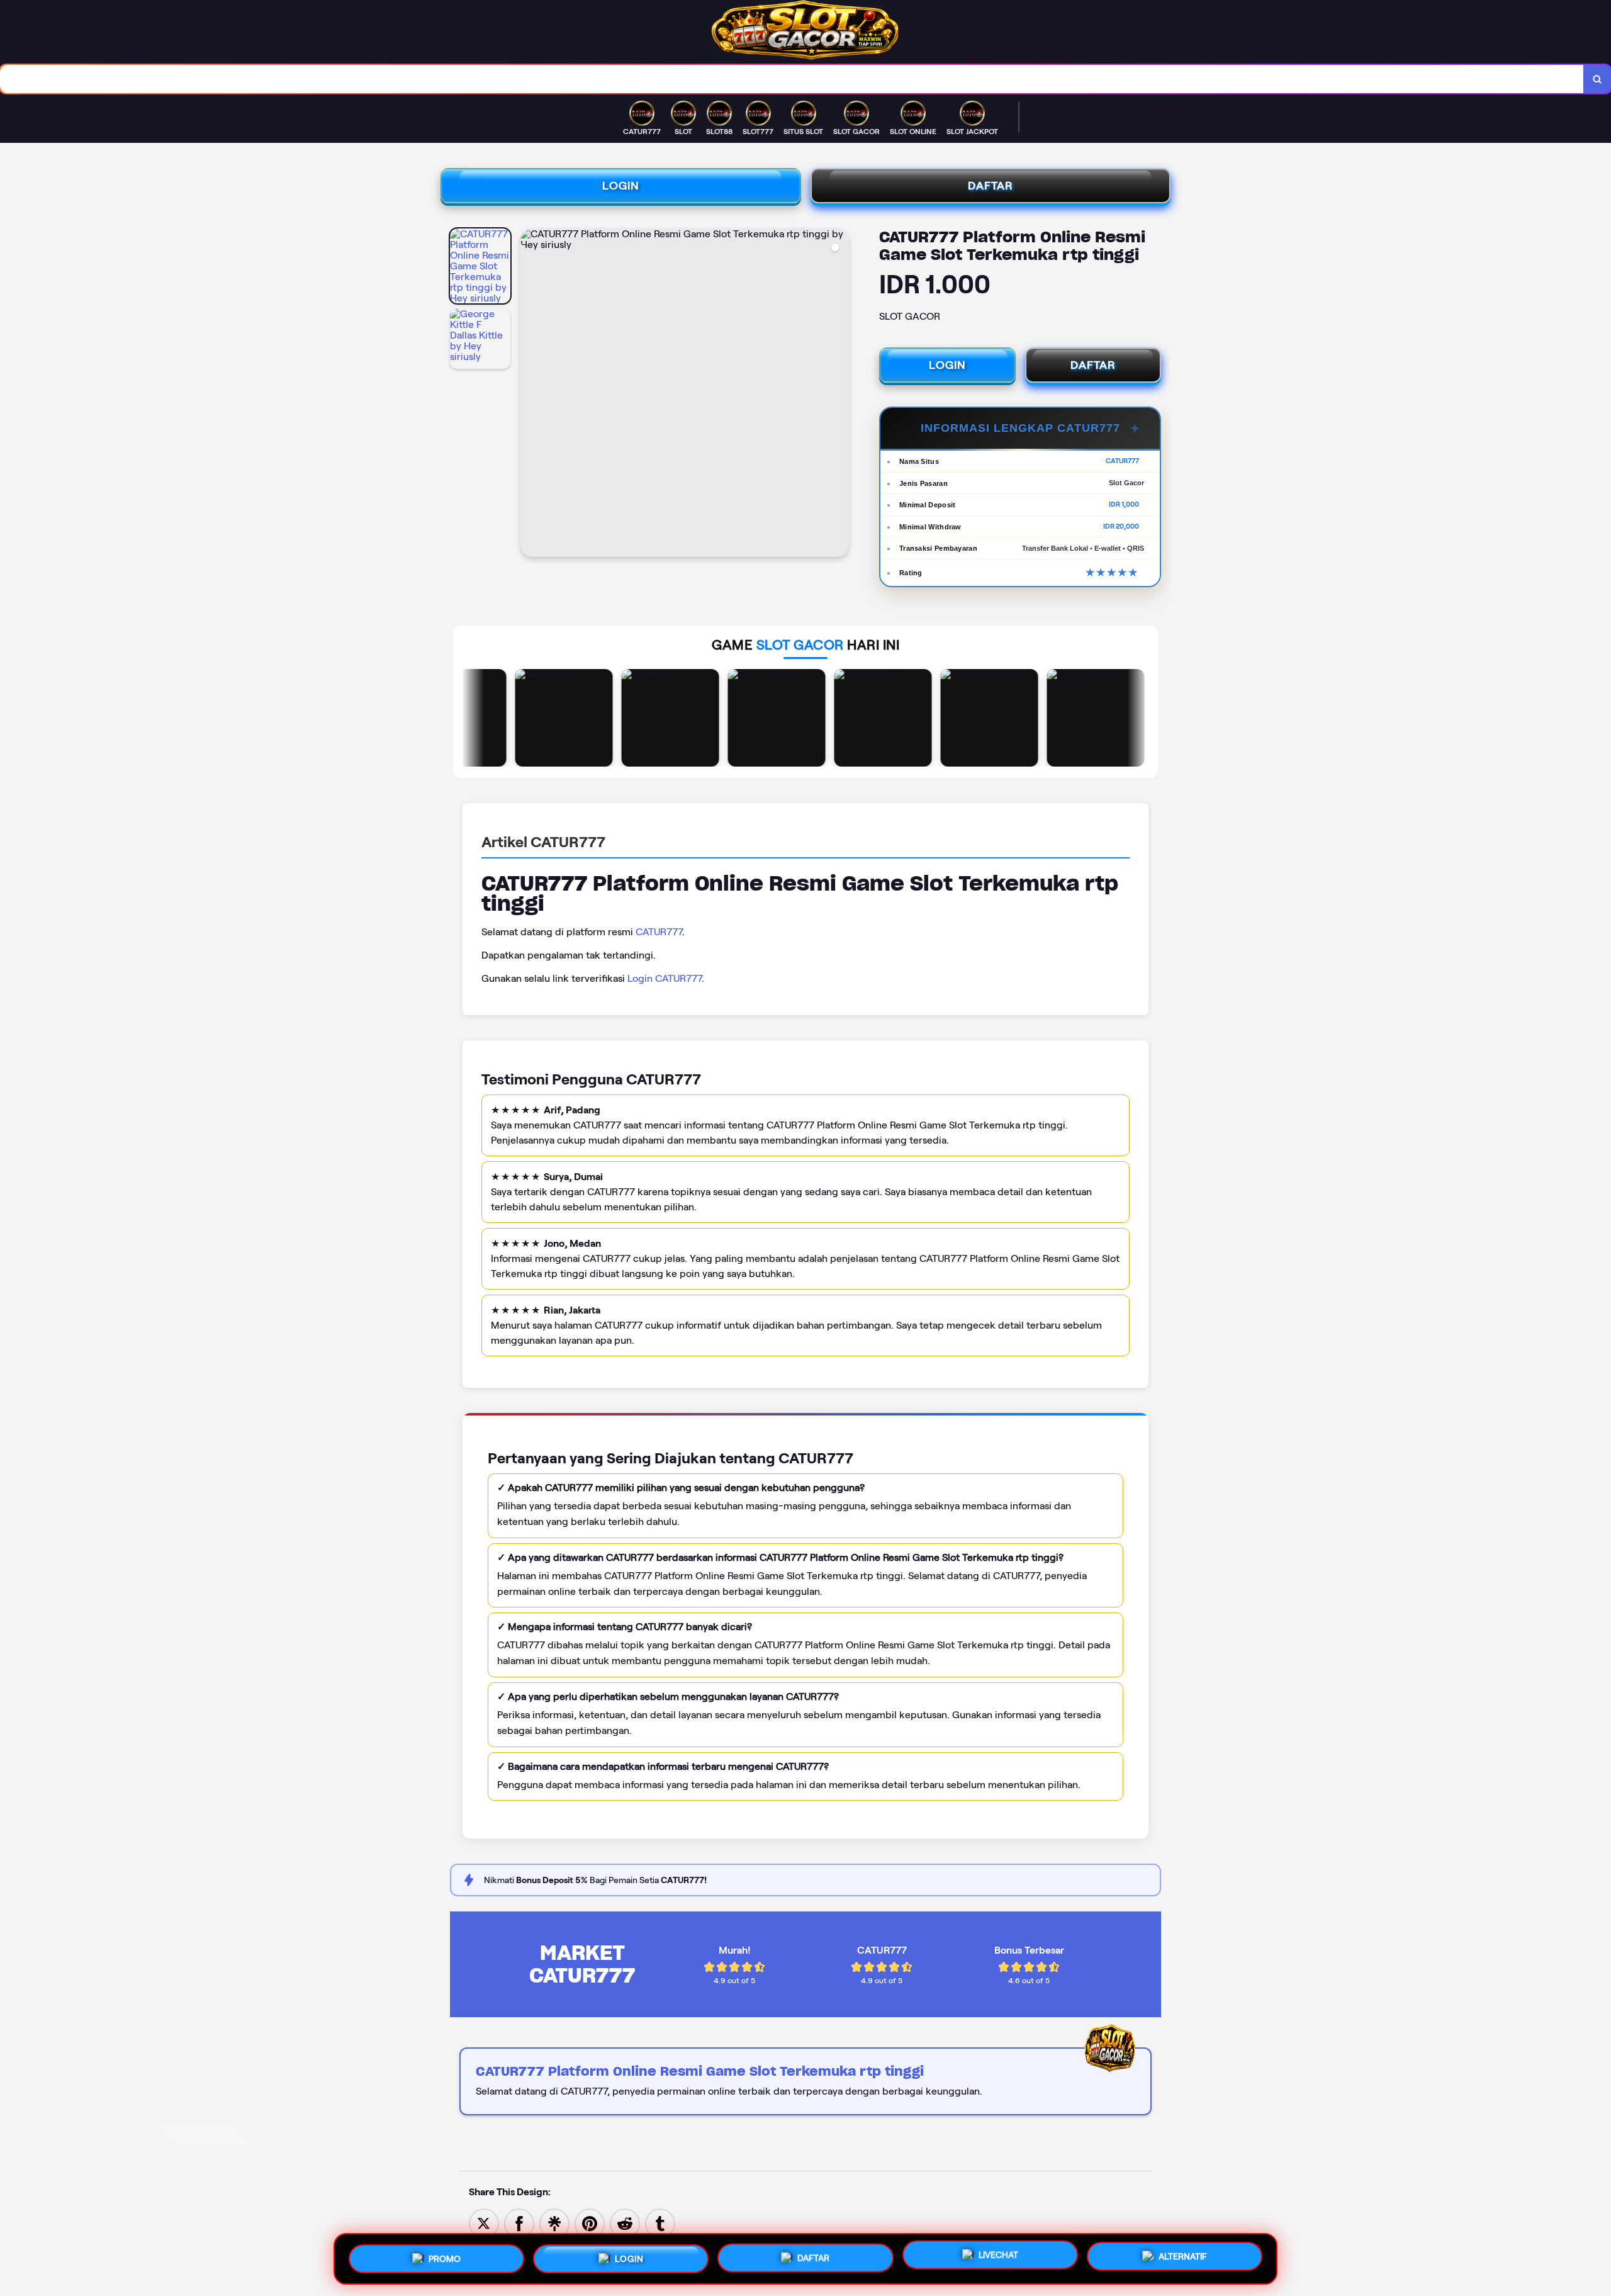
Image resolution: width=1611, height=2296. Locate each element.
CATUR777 (659, 932)
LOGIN (621, 186)
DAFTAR (991, 186)
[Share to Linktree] (554, 2223)
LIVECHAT (998, 2257)
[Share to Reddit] (625, 2223)
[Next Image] (839, 395)
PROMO (445, 2254)
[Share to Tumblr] (660, 2223)
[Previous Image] (530, 395)
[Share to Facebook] (519, 2223)
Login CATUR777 (665, 978)
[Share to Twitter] (484, 2223)
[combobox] (792, 79)
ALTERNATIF (1183, 2256)
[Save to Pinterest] (590, 2223)
